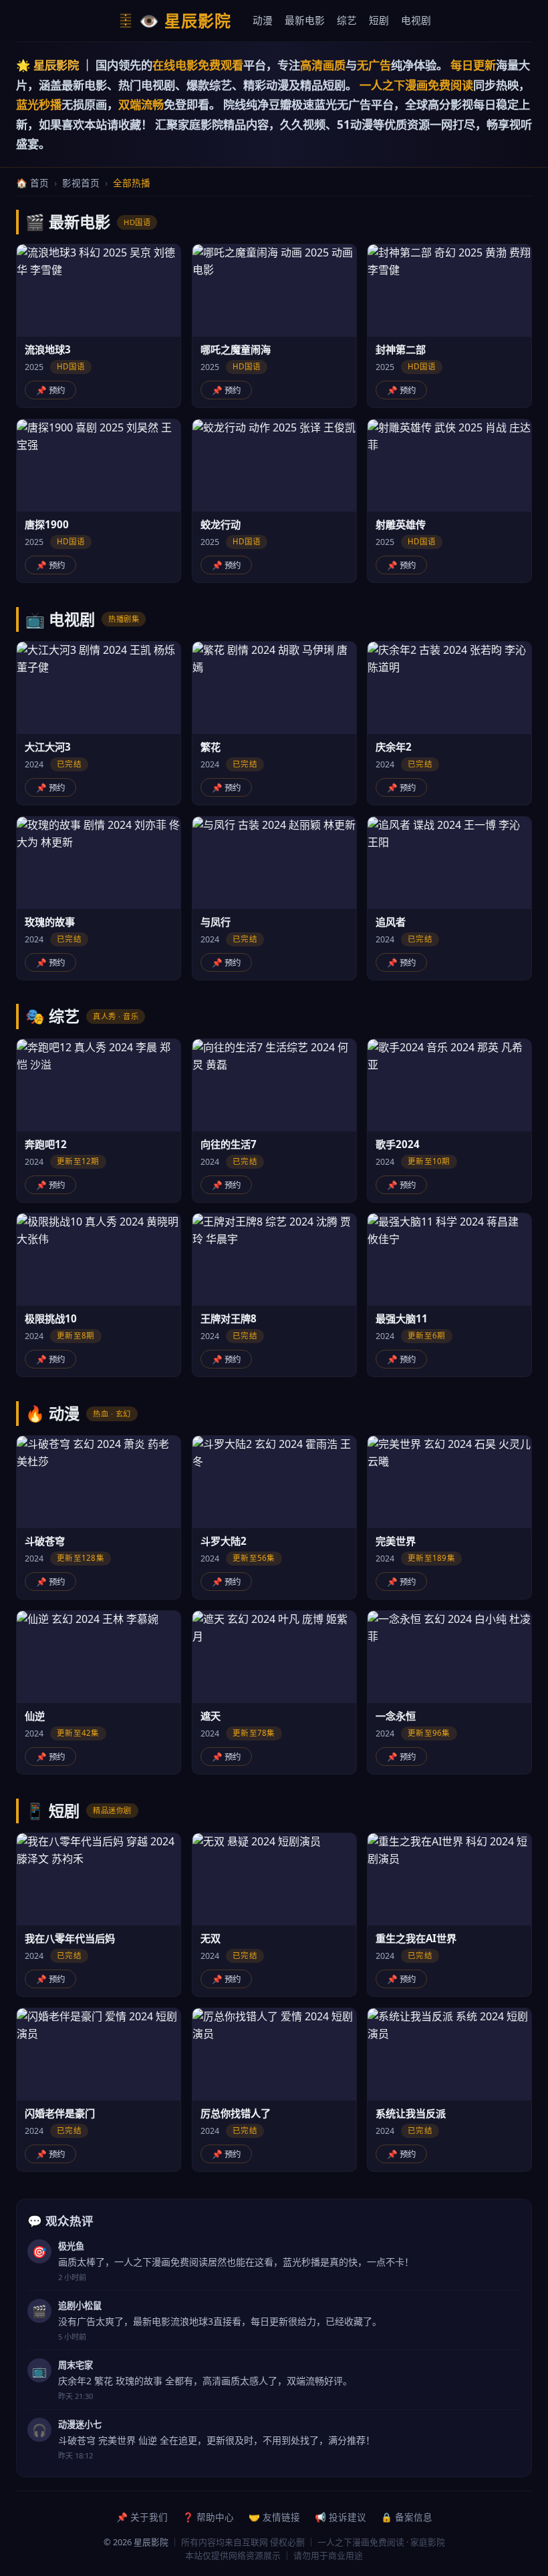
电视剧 (416, 20)
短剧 (379, 20)
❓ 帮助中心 (208, 2517)
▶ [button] (99, 290)
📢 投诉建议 (340, 2517)
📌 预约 (50, 390)
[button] (99, 326)
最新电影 (305, 20)
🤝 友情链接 (274, 2517)
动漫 (263, 20)
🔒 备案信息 (407, 2517)
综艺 (347, 20)
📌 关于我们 (142, 2517)
